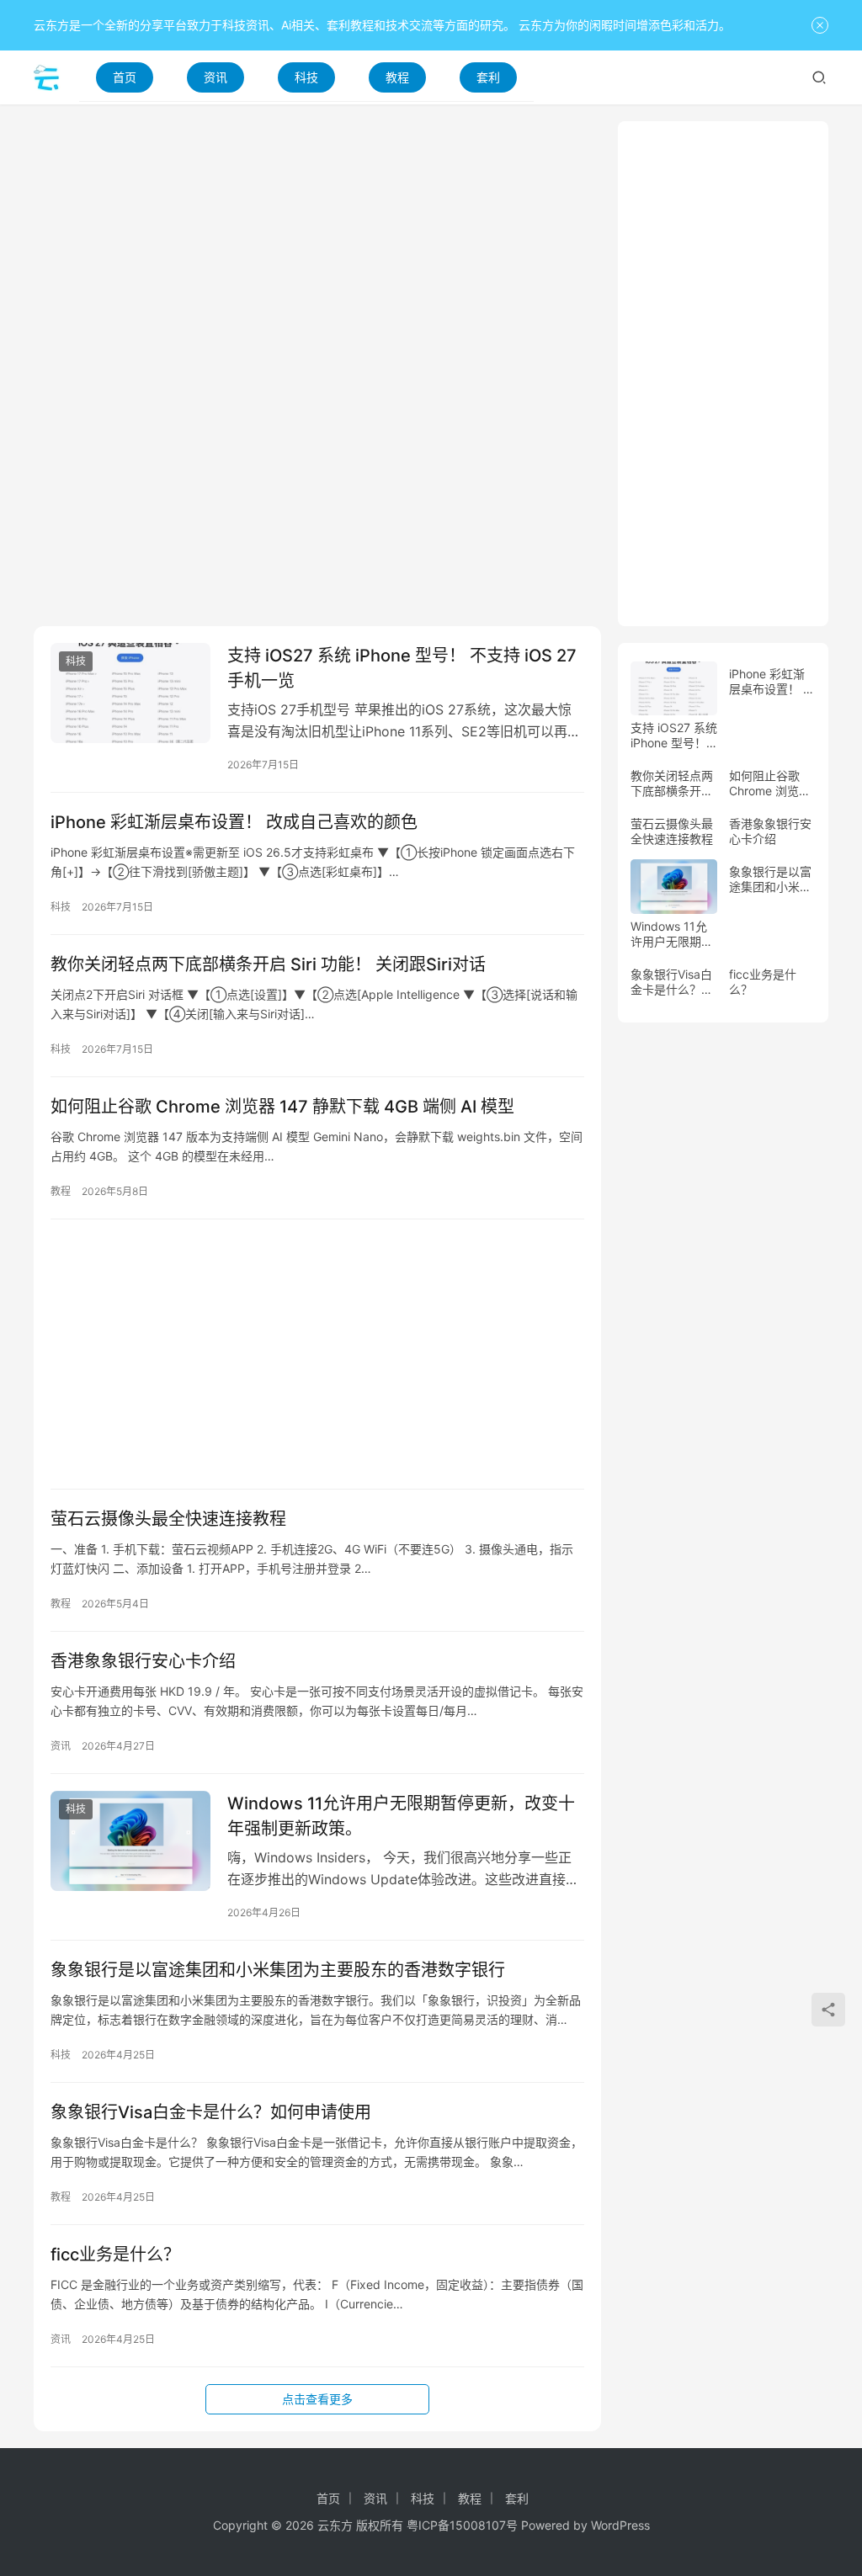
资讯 (215, 77)
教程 (397, 77)
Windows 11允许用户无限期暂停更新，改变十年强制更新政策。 (401, 1816)
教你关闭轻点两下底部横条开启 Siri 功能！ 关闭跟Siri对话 (268, 964)
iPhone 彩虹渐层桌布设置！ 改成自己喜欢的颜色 (234, 822)
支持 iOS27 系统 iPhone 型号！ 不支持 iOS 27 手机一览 (402, 668)
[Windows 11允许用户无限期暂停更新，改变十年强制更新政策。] (130, 1841)
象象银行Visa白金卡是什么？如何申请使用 (211, 2112)
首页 (125, 77)
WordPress (620, 2525)
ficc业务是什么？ (115, 2255)
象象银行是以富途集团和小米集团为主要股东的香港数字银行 (278, 1970)
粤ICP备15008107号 (462, 2525)
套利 (488, 77)
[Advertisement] (317, 239)
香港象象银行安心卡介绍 (143, 1661)
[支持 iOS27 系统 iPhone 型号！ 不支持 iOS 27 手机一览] (130, 693)
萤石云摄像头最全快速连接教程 (168, 1519)
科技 (306, 77)
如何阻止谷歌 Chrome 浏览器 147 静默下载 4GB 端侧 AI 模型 (282, 1107)
